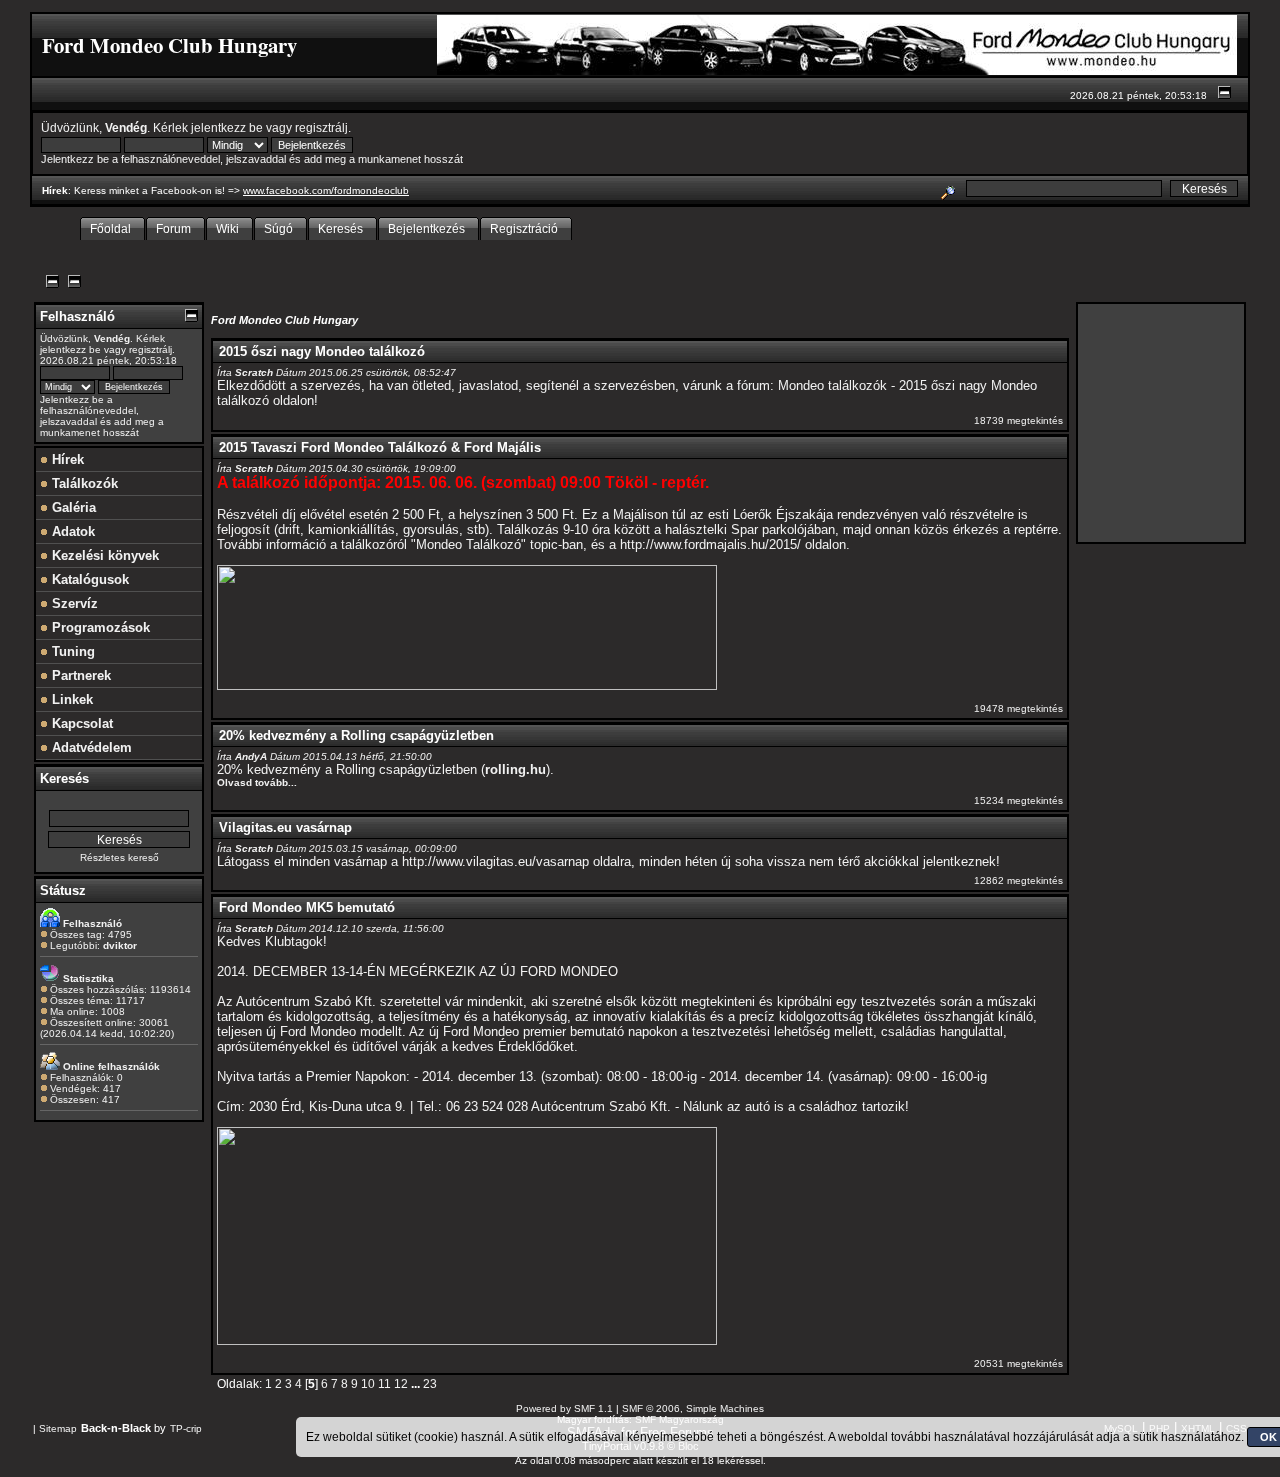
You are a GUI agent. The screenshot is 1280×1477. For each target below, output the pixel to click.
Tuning (71, 651)
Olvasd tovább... (257, 782)
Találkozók (83, 483)
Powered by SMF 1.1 (564, 1408)
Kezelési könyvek (103, 555)
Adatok (71, 531)
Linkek (70, 699)
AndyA (251, 756)
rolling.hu (515, 769)
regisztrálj (321, 127)
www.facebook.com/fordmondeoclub (326, 190)
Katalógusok (88, 579)
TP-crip (186, 1428)
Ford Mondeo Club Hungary (284, 320)
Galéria (72, 507)
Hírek (66, 459)
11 (384, 1383)
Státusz (63, 890)
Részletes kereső (119, 857)
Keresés (64, 778)
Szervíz (73, 603)
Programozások (99, 627)
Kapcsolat (80, 723)
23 (430, 1383)
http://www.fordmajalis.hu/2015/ (710, 544)
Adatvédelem (90, 747)
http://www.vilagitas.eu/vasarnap (495, 861)
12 (401, 1383)
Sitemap (58, 1428)
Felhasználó (77, 316)
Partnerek (79, 675)
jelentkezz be (227, 127)
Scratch (254, 372)
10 (368, 1383)
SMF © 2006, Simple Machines (693, 1408)
